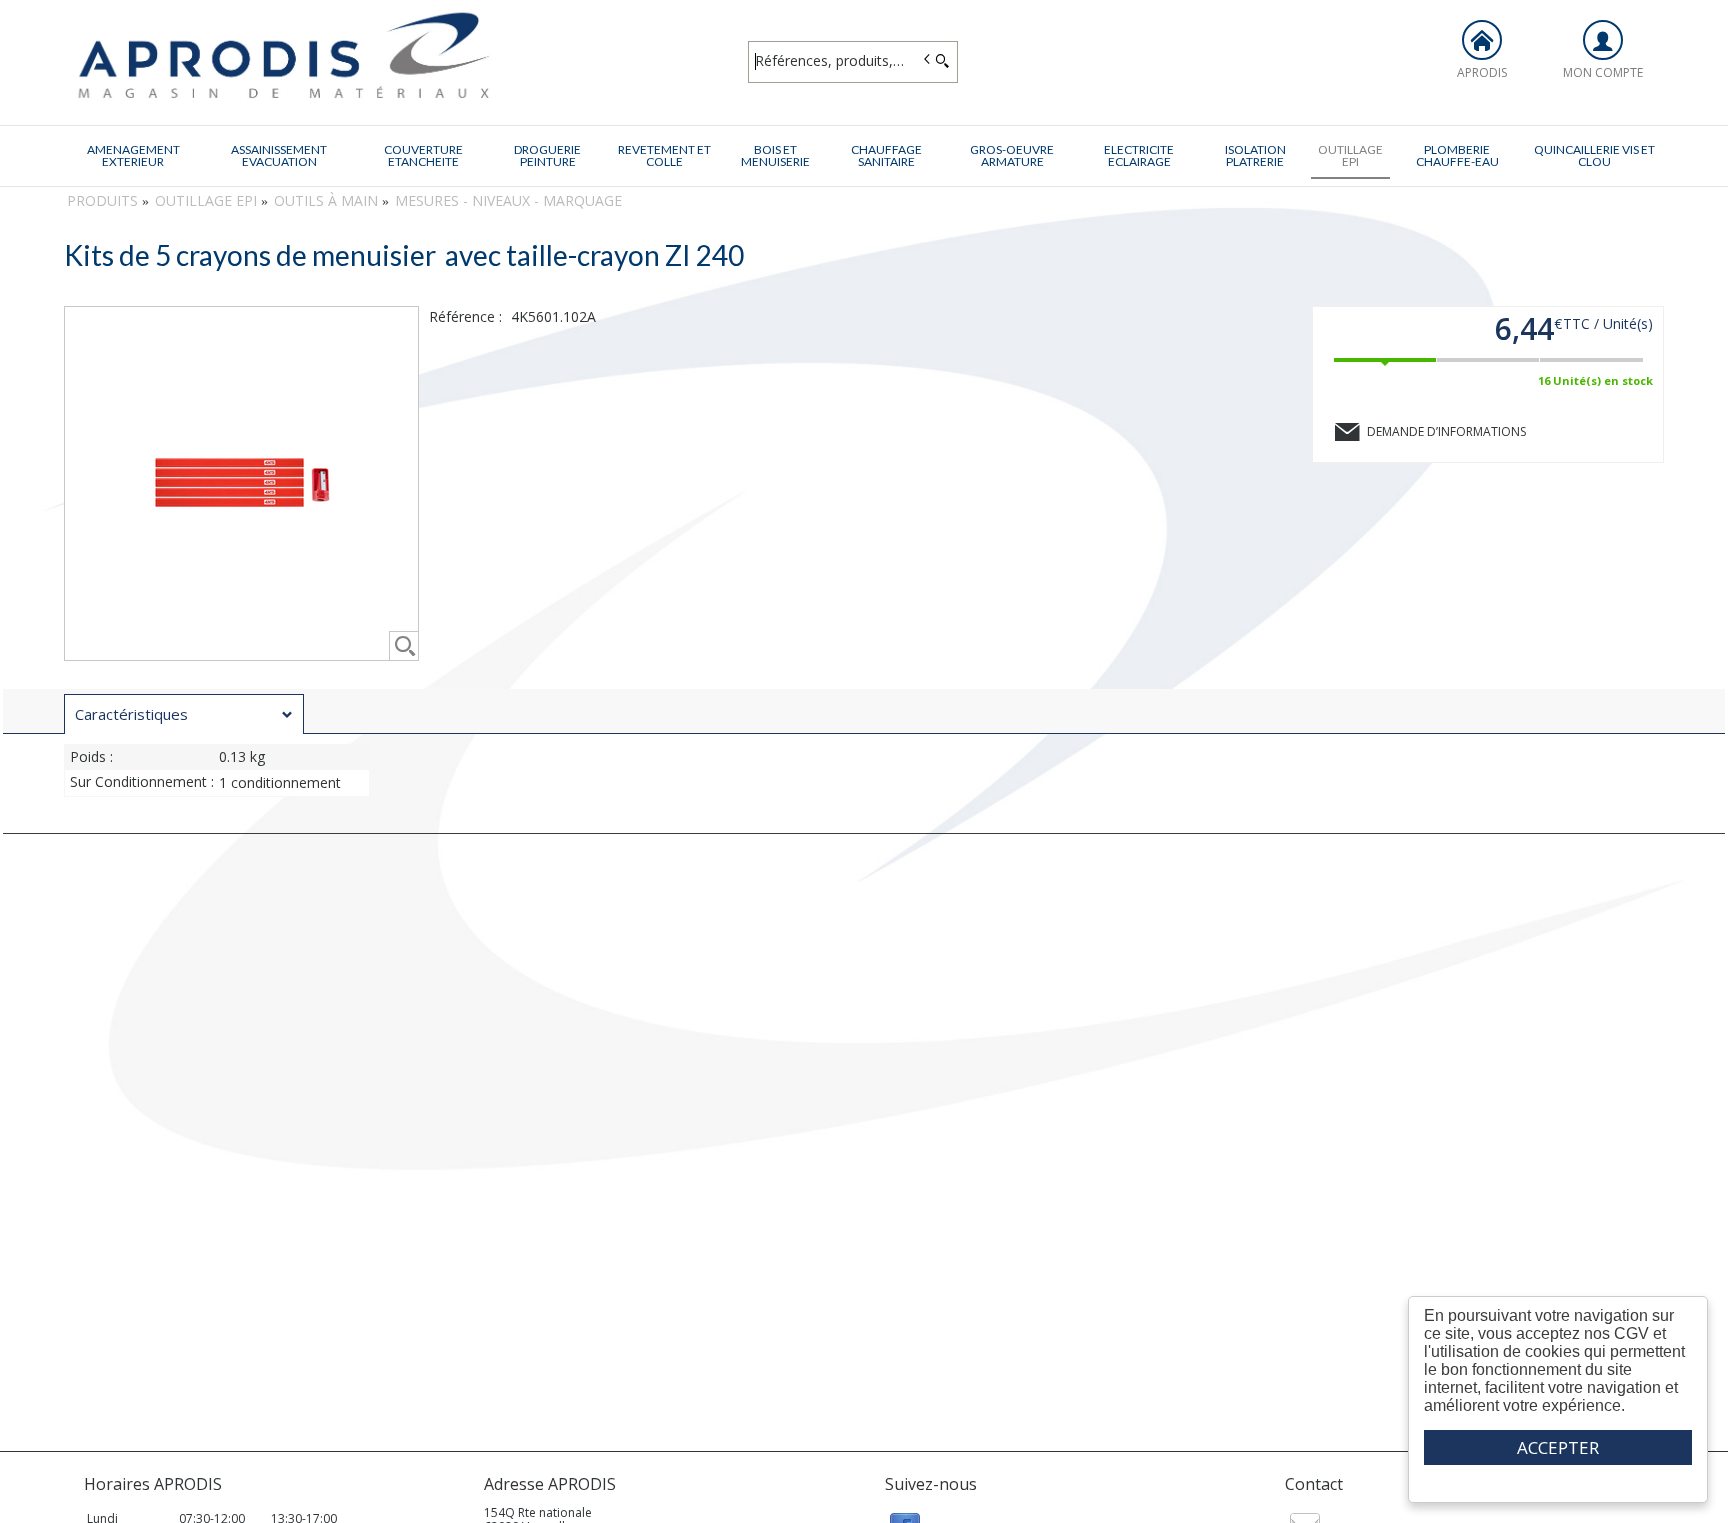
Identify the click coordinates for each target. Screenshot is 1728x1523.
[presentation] (184, 714)
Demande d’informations (1446, 431)
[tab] (184, 714)
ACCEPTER (1558, 1447)
